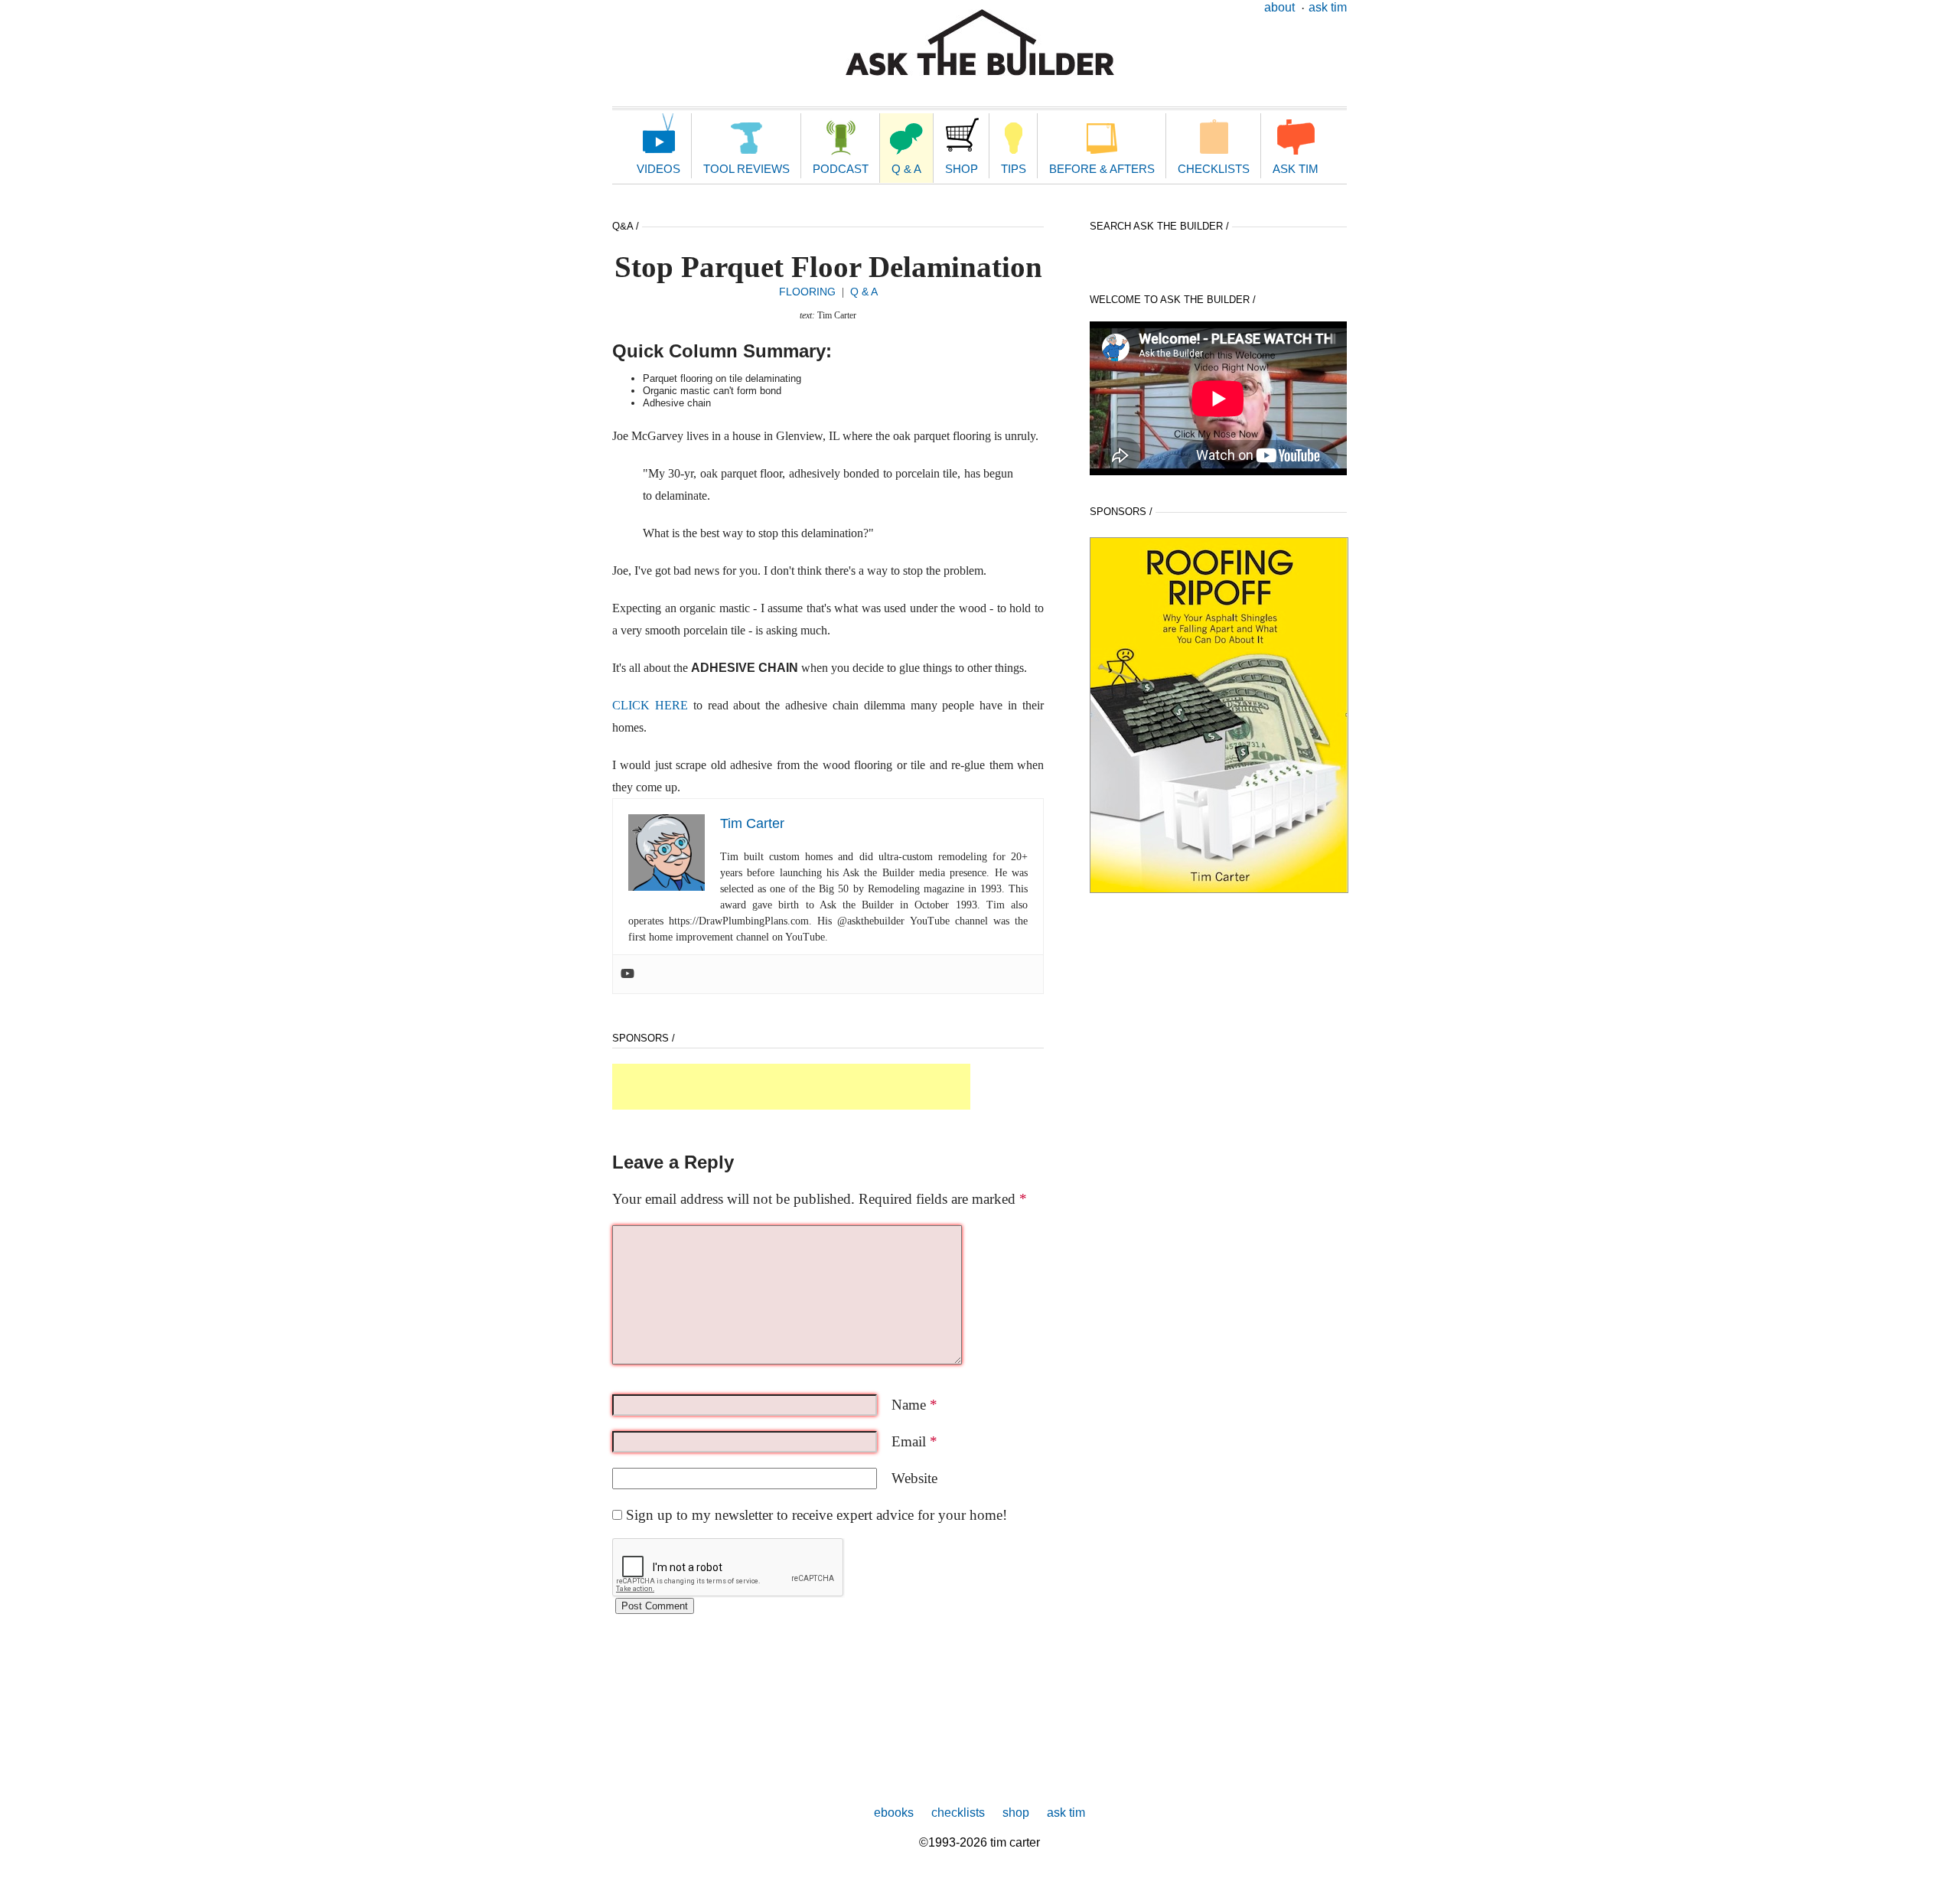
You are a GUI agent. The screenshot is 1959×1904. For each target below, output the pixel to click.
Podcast (841, 169)
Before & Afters (1102, 169)
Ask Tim (1328, 7)
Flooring (807, 292)
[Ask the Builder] (980, 42)
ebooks (894, 1813)
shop (1016, 1813)
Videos (658, 169)
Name (914, 1405)
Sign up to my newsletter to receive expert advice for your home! (817, 1515)
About (1279, 7)
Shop (962, 169)
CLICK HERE (650, 705)
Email (914, 1441)
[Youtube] (627, 974)
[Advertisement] (791, 1087)
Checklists (1214, 169)
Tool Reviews (746, 169)
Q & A (906, 169)
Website (914, 1478)
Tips (1014, 169)
